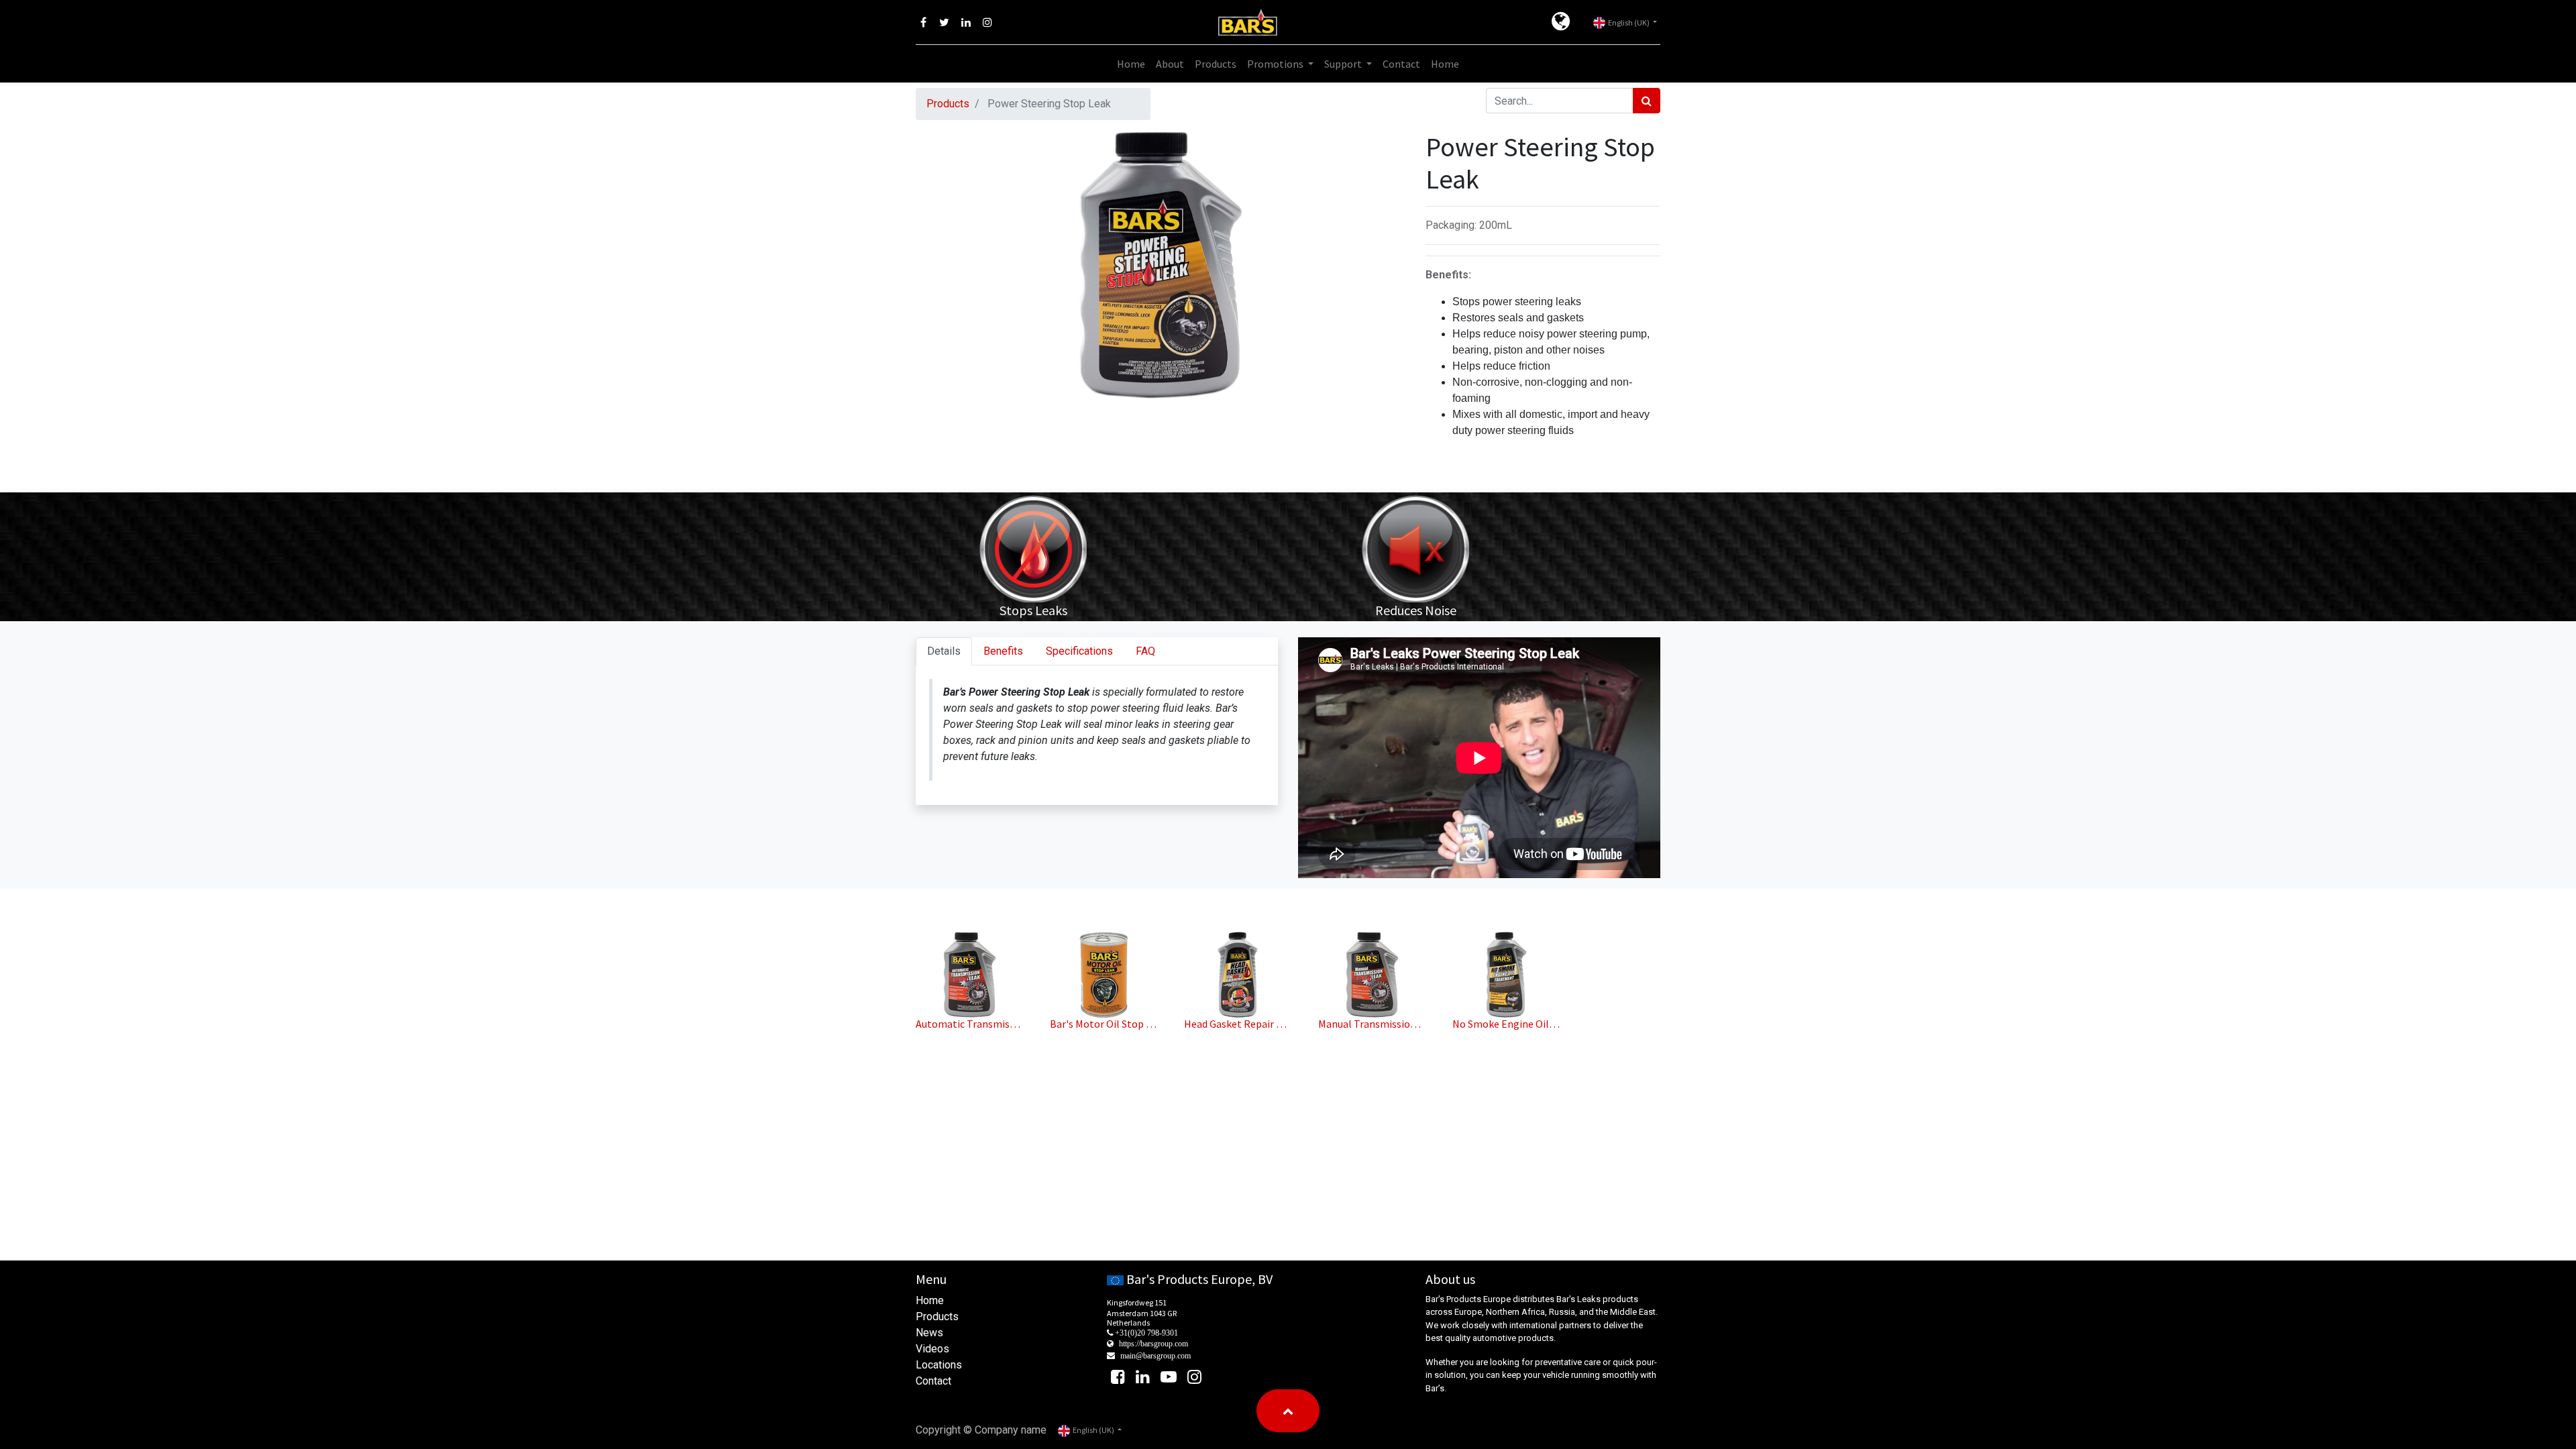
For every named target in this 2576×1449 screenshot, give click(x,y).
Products (948, 104)
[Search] (1647, 101)
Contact (933, 1381)
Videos (932, 1349)
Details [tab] (944, 651)
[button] (1288, 1411)
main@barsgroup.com (1156, 1356)
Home (930, 1300)
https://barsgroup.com (1153, 1344)
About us (1450, 1279)
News (929, 1333)
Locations (939, 1365)
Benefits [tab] (1003, 651)
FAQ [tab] (1145, 651)
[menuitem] (1131, 64)
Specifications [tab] (1079, 651)
